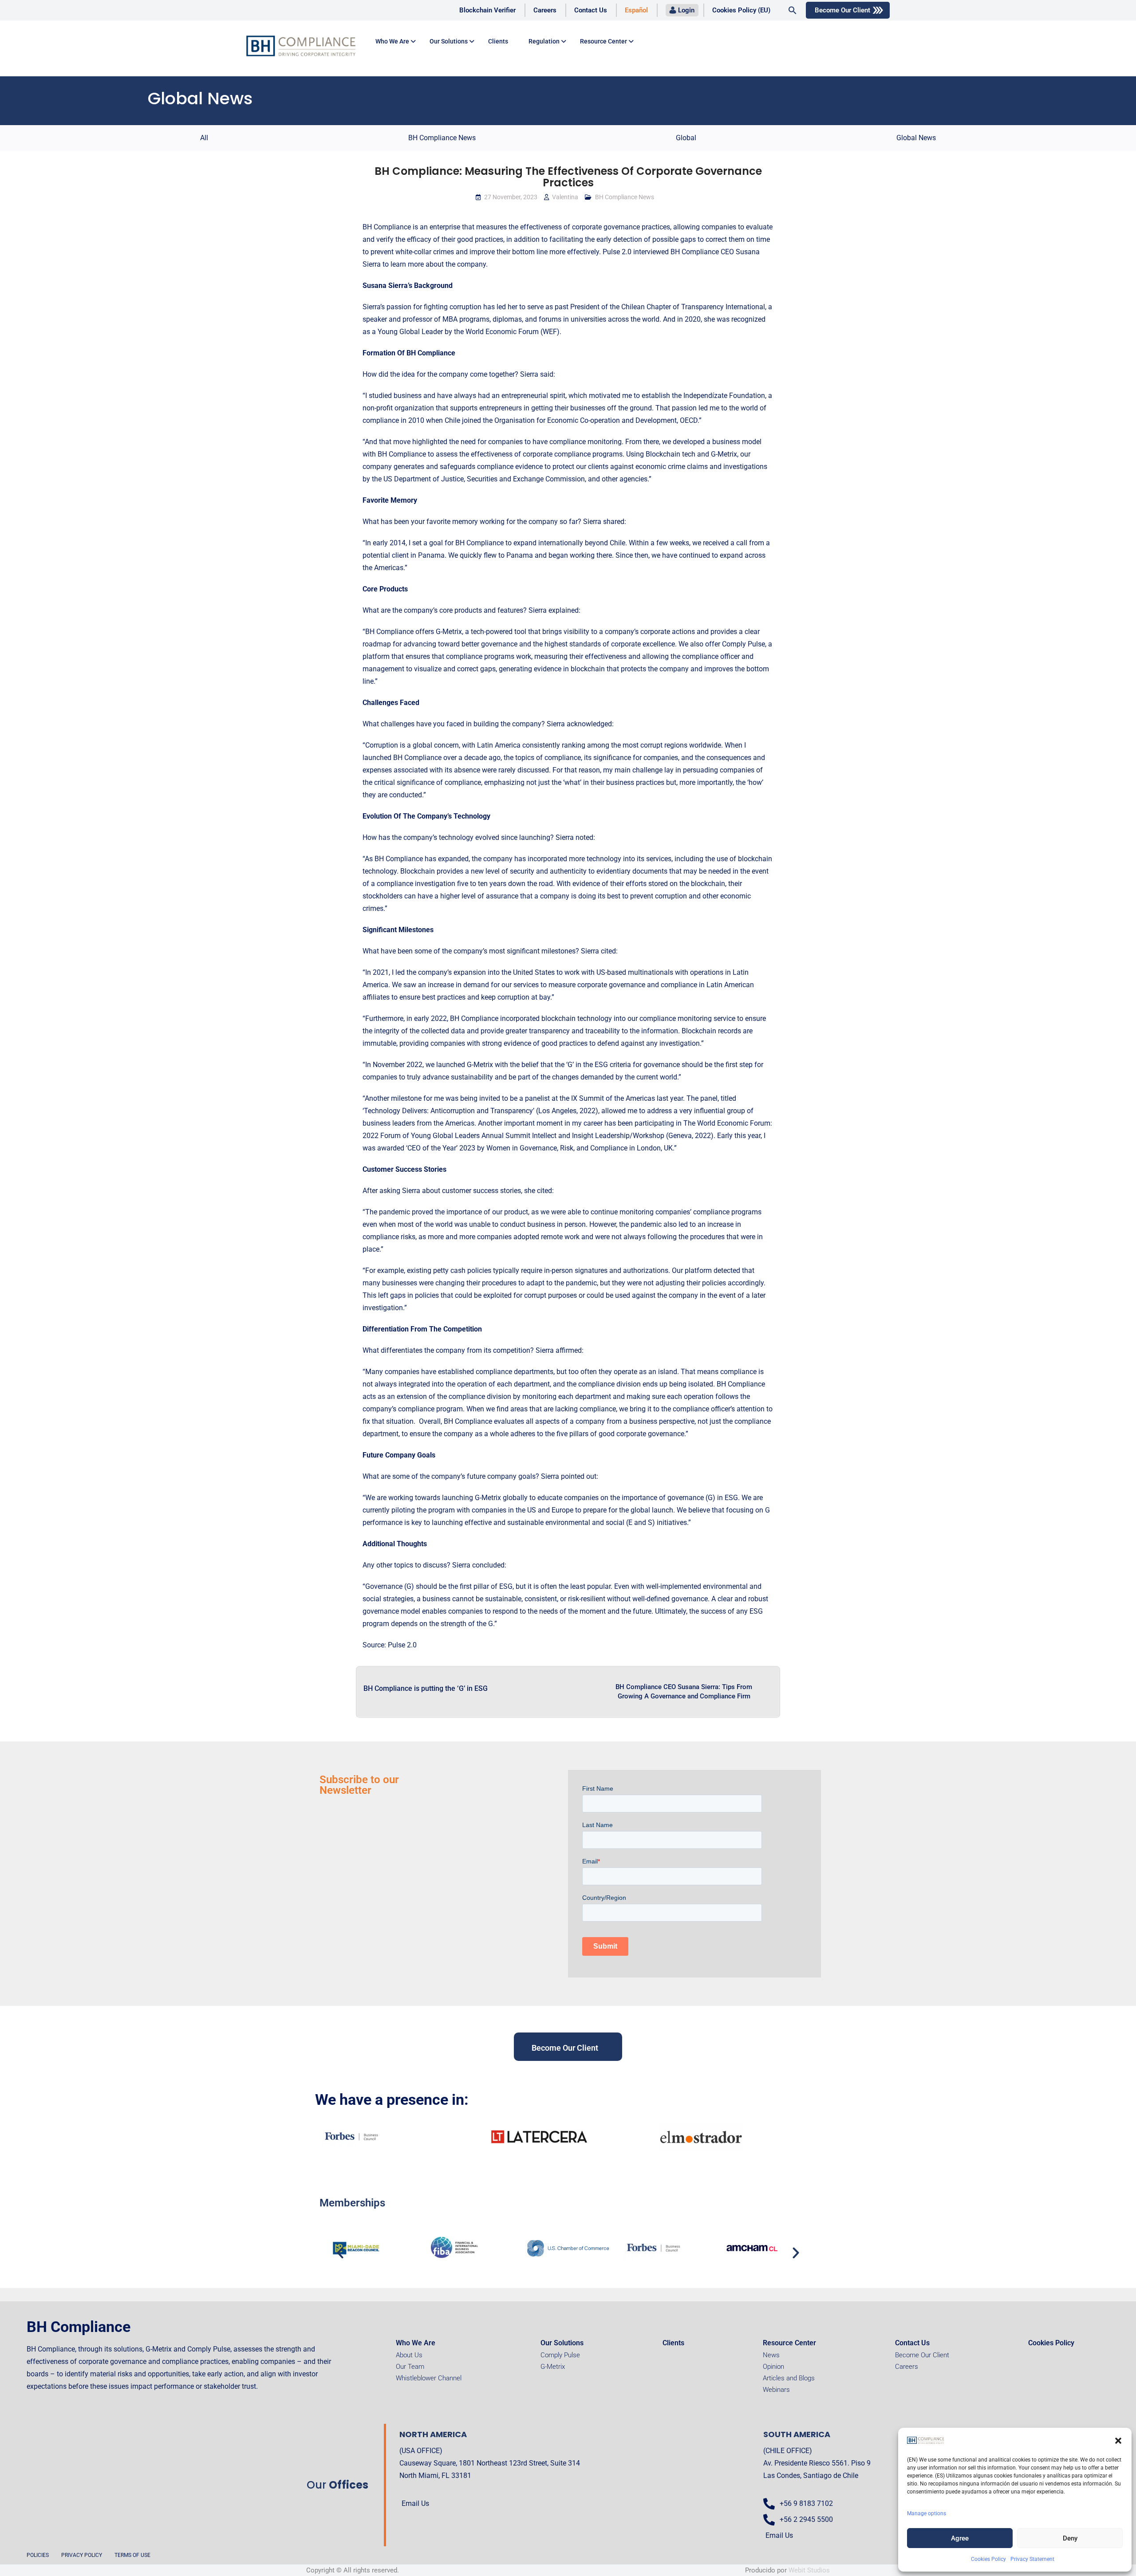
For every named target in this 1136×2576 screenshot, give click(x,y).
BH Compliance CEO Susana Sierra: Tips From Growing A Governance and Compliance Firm (684, 1692)
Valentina (565, 197)
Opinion (773, 2367)
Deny (1070, 2538)
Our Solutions (449, 41)
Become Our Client (842, 10)
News (771, 2355)
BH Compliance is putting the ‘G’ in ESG (426, 1688)
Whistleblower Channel (429, 2378)
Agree (960, 2538)
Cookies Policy (988, 2559)
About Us (409, 2355)
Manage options (927, 2513)
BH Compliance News (442, 138)
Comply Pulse (560, 2355)
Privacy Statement (1032, 2559)
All (204, 138)
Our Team (410, 2367)
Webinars (776, 2390)
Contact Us (591, 10)
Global (686, 138)
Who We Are (416, 2343)
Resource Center (603, 41)
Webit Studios (809, 2570)
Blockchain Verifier (487, 10)
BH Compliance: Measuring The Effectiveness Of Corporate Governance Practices (568, 177)
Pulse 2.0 (402, 1645)
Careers (545, 10)
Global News (916, 138)
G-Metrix (553, 2367)
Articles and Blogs (789, 2378)
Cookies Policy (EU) (741, 10)
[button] (1118, 2441)
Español (636, 10)
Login (686, 10)
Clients (498, 41)
